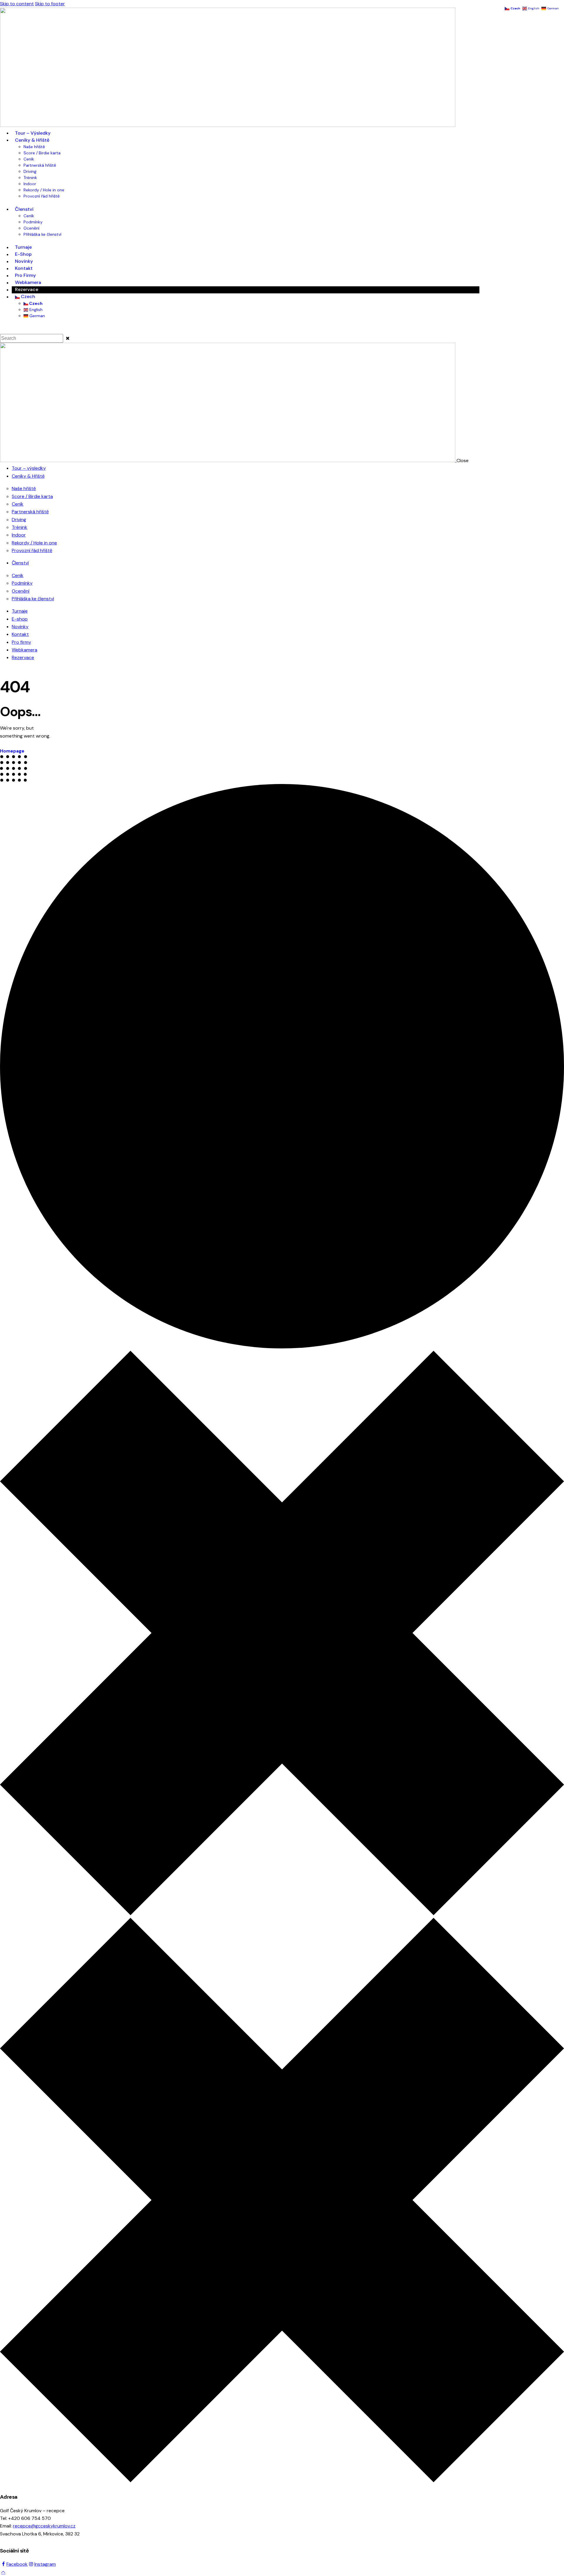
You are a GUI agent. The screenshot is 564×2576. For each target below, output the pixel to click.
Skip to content (17, 4)
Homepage (12, 751)
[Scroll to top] (3, 2572)
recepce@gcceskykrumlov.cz (44, 2526)
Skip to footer (50, 4)
